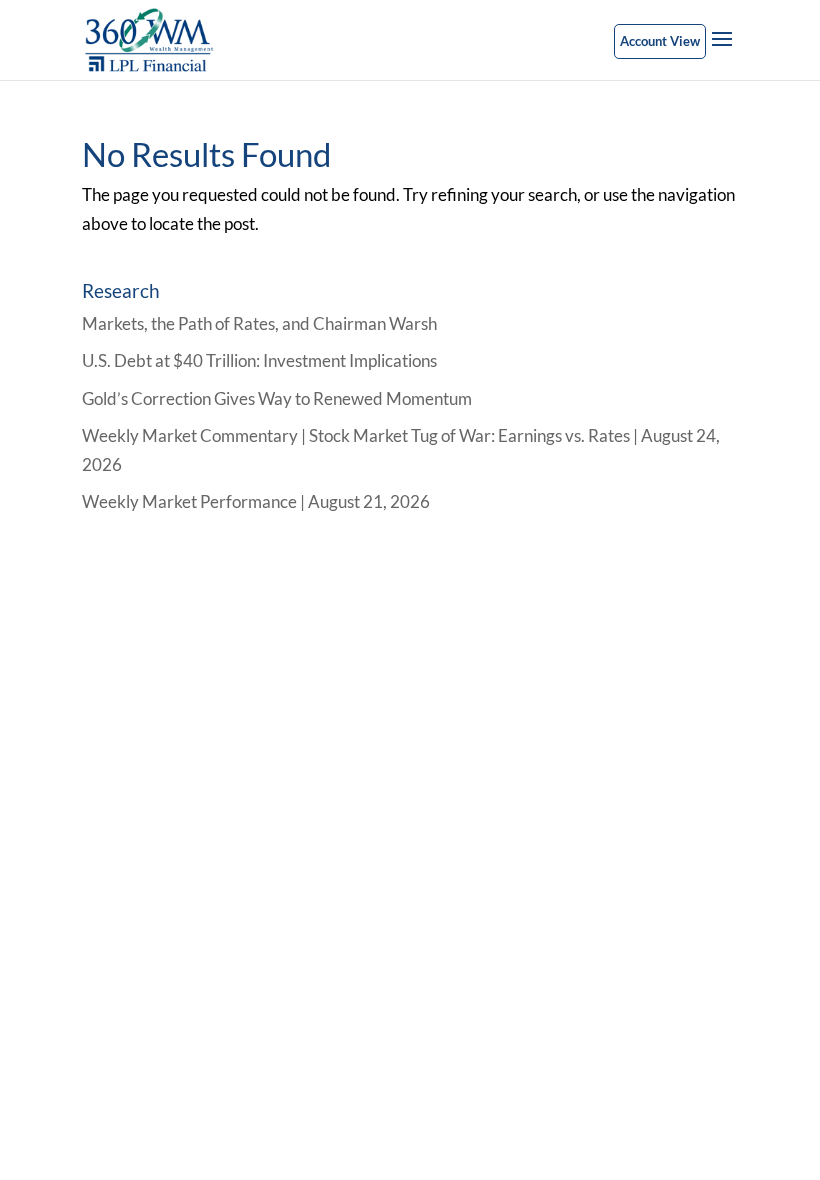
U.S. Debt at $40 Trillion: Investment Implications (259, 360)
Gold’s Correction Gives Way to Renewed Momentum (277, 398)
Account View (660, 41)
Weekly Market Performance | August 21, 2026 (256, 501)
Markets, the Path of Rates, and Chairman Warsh (259, 323)
